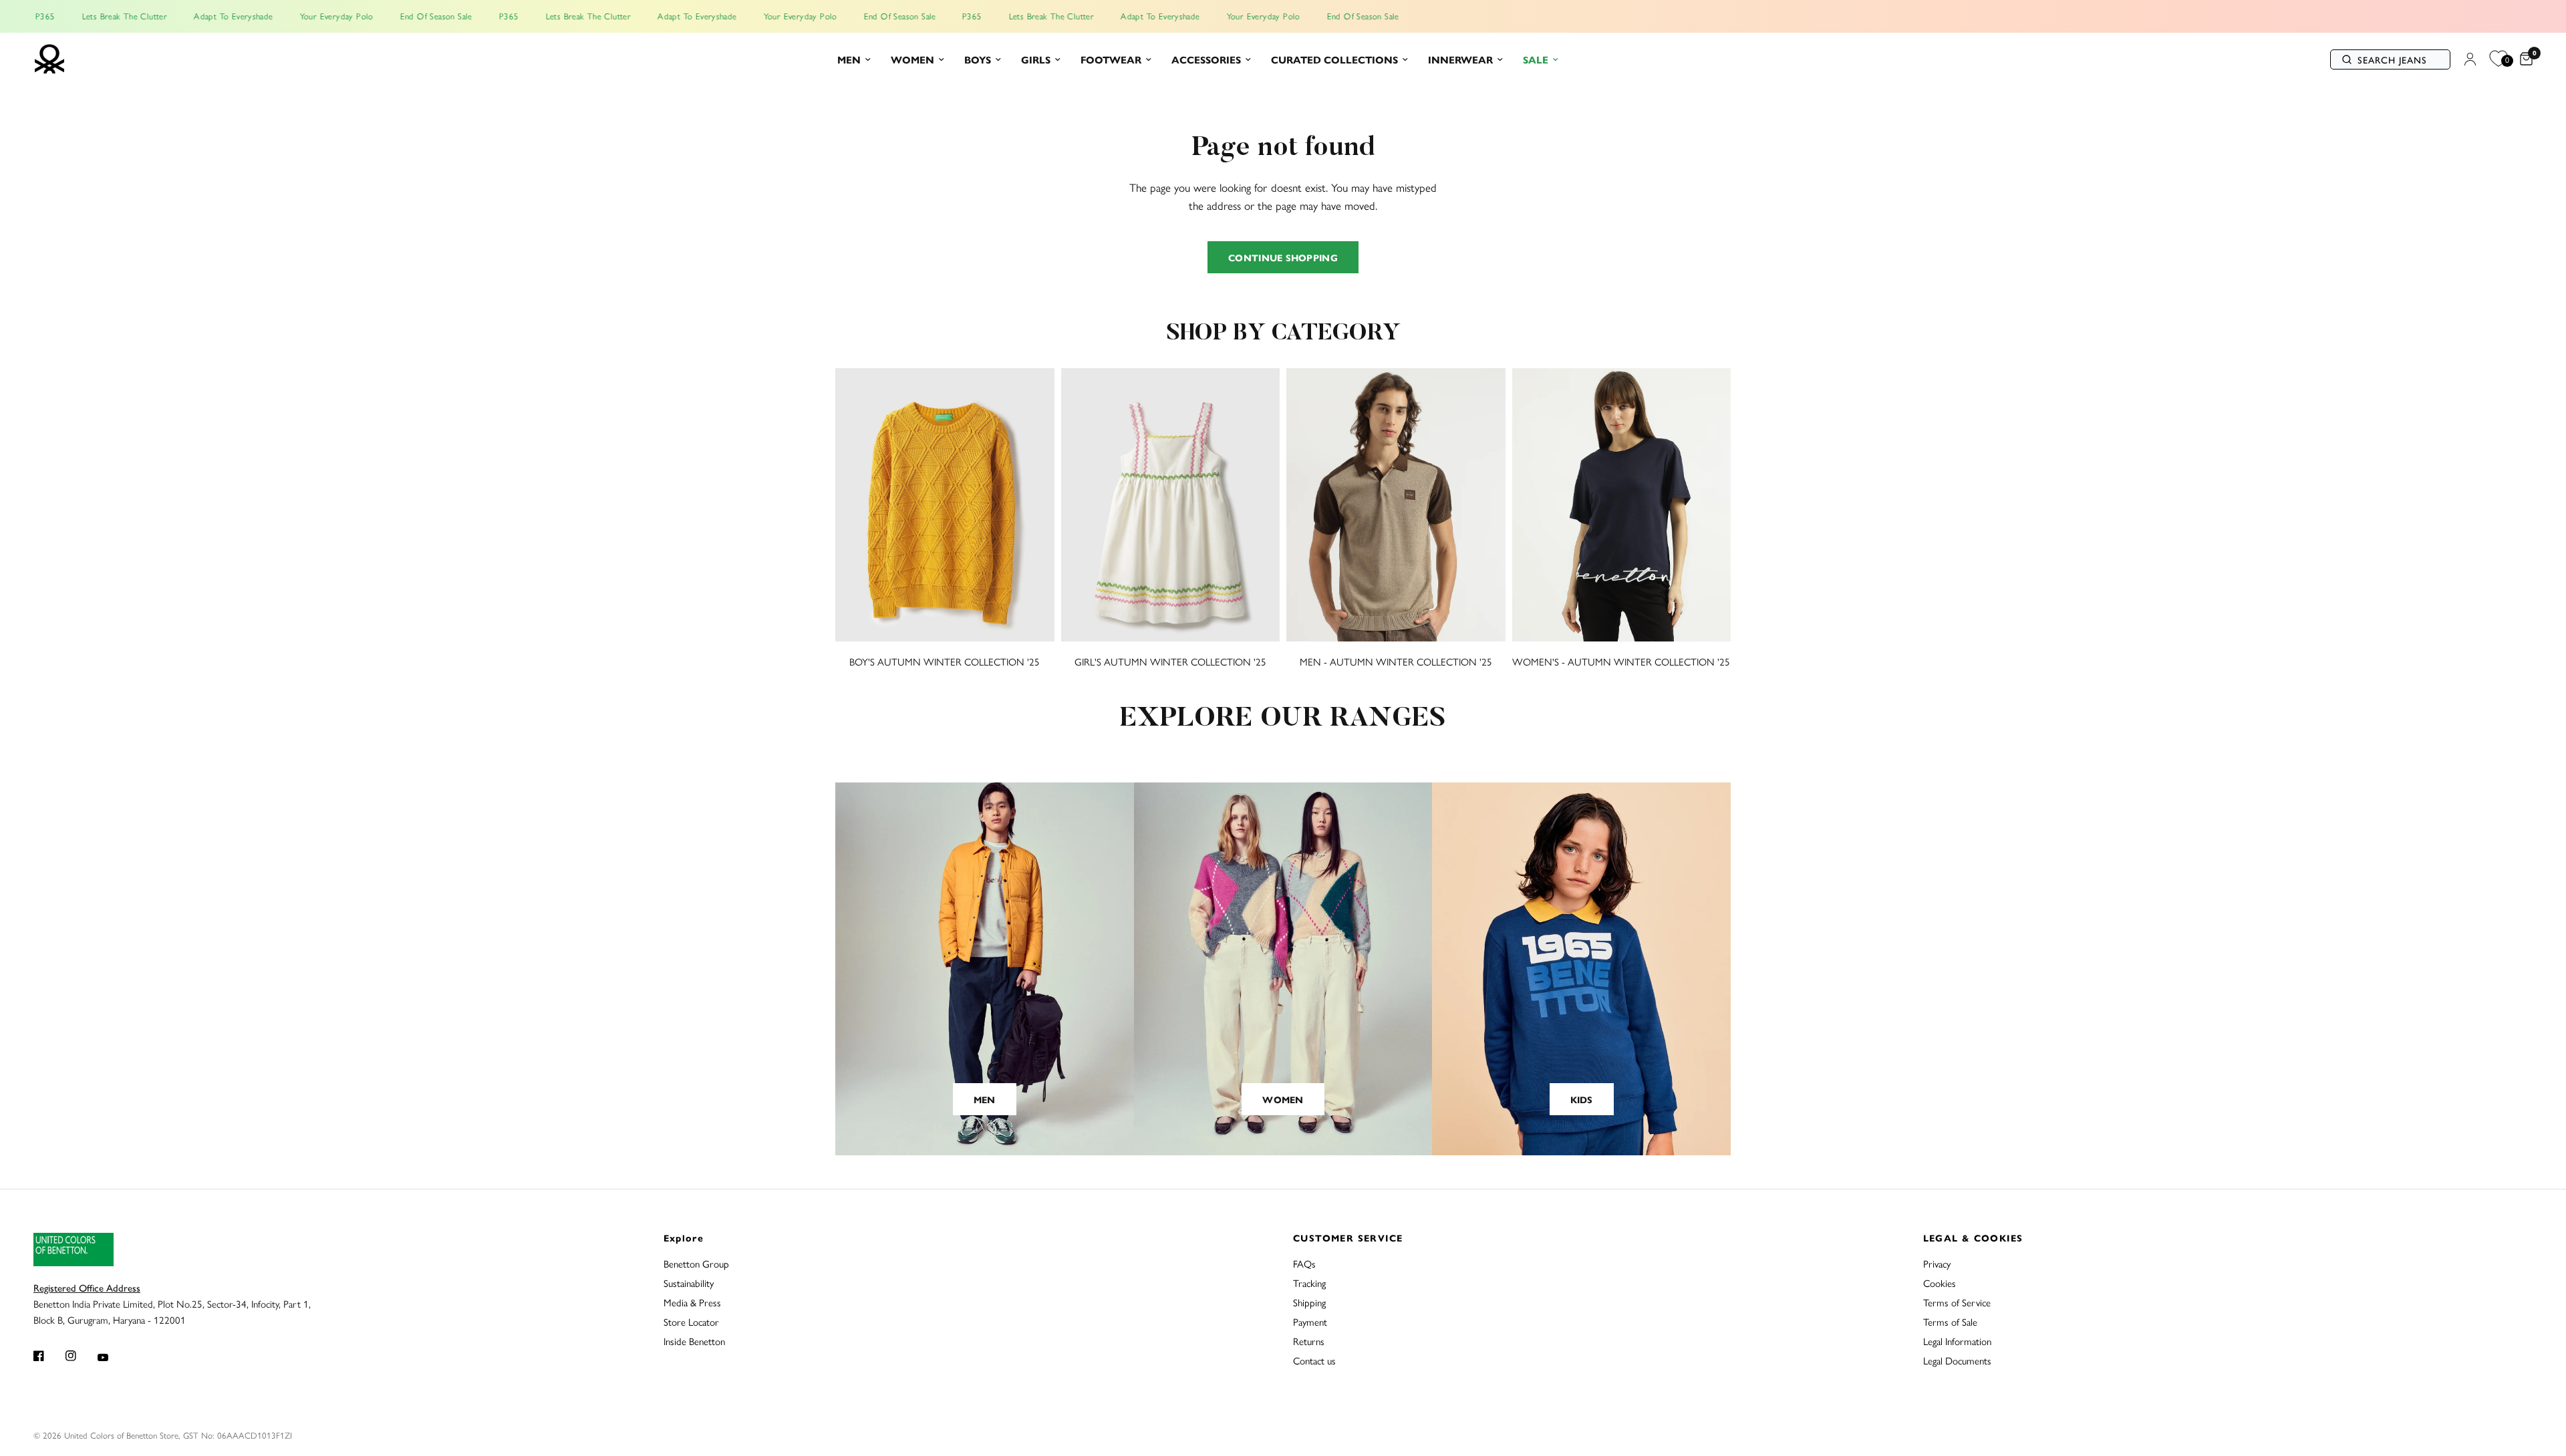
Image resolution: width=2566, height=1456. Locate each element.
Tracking (1309, 1283)
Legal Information (1957, 1341)
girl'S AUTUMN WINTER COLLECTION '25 (1170, 661)
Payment (1310, 1321)
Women (912, 59)
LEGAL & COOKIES (1973, 1237)
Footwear (1111, 59)
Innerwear (1460, 59)
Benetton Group (696, 1263)
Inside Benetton (694, 1341)
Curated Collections (1334, 59)
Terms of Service (1957, 1302)
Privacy (1937, 1263)
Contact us (1314, 1360)
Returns (1309, 1341)
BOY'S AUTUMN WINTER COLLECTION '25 (945, 661)
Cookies (1940, 1283)
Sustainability (689, 1283)
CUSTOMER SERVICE (1348, 1237)
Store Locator (691, 1321)
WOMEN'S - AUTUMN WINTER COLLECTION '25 (1621, 661)
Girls (1036, 59)
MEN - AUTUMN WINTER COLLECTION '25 (1396, 661)
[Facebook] (48, 1356)
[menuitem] (854, 59)
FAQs (1304, 1263)
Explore (684, 1237)
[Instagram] (80, 1356)
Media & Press (692, 1302)
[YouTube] (112, 1357)
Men (849, 59)
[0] (2523, 59)
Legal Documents (1957, 1360)
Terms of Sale (1950, 1321)
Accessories (1206, 59)
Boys (978, 59)
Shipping (1309, 1302)
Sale (1536, 59)
